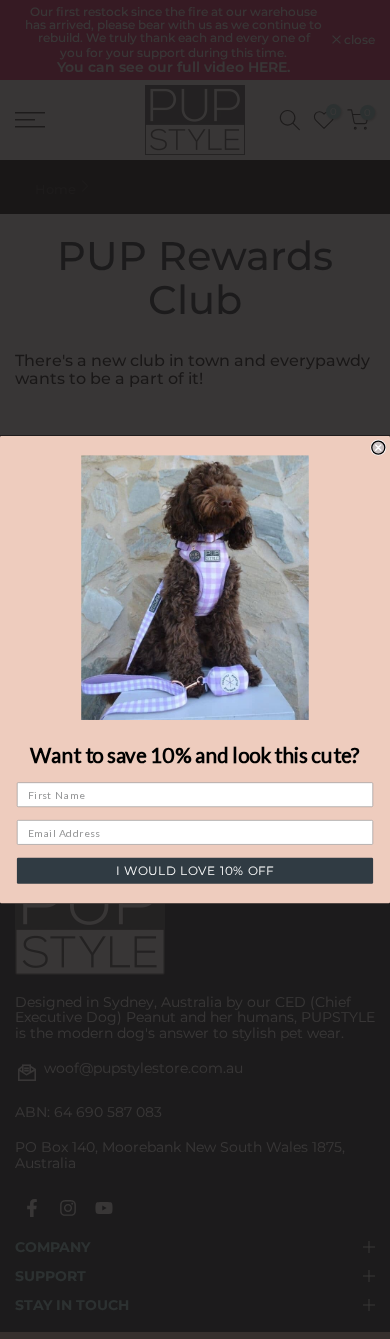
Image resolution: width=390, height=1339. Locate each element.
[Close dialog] (378, 447)
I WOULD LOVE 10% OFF (194, 871)
